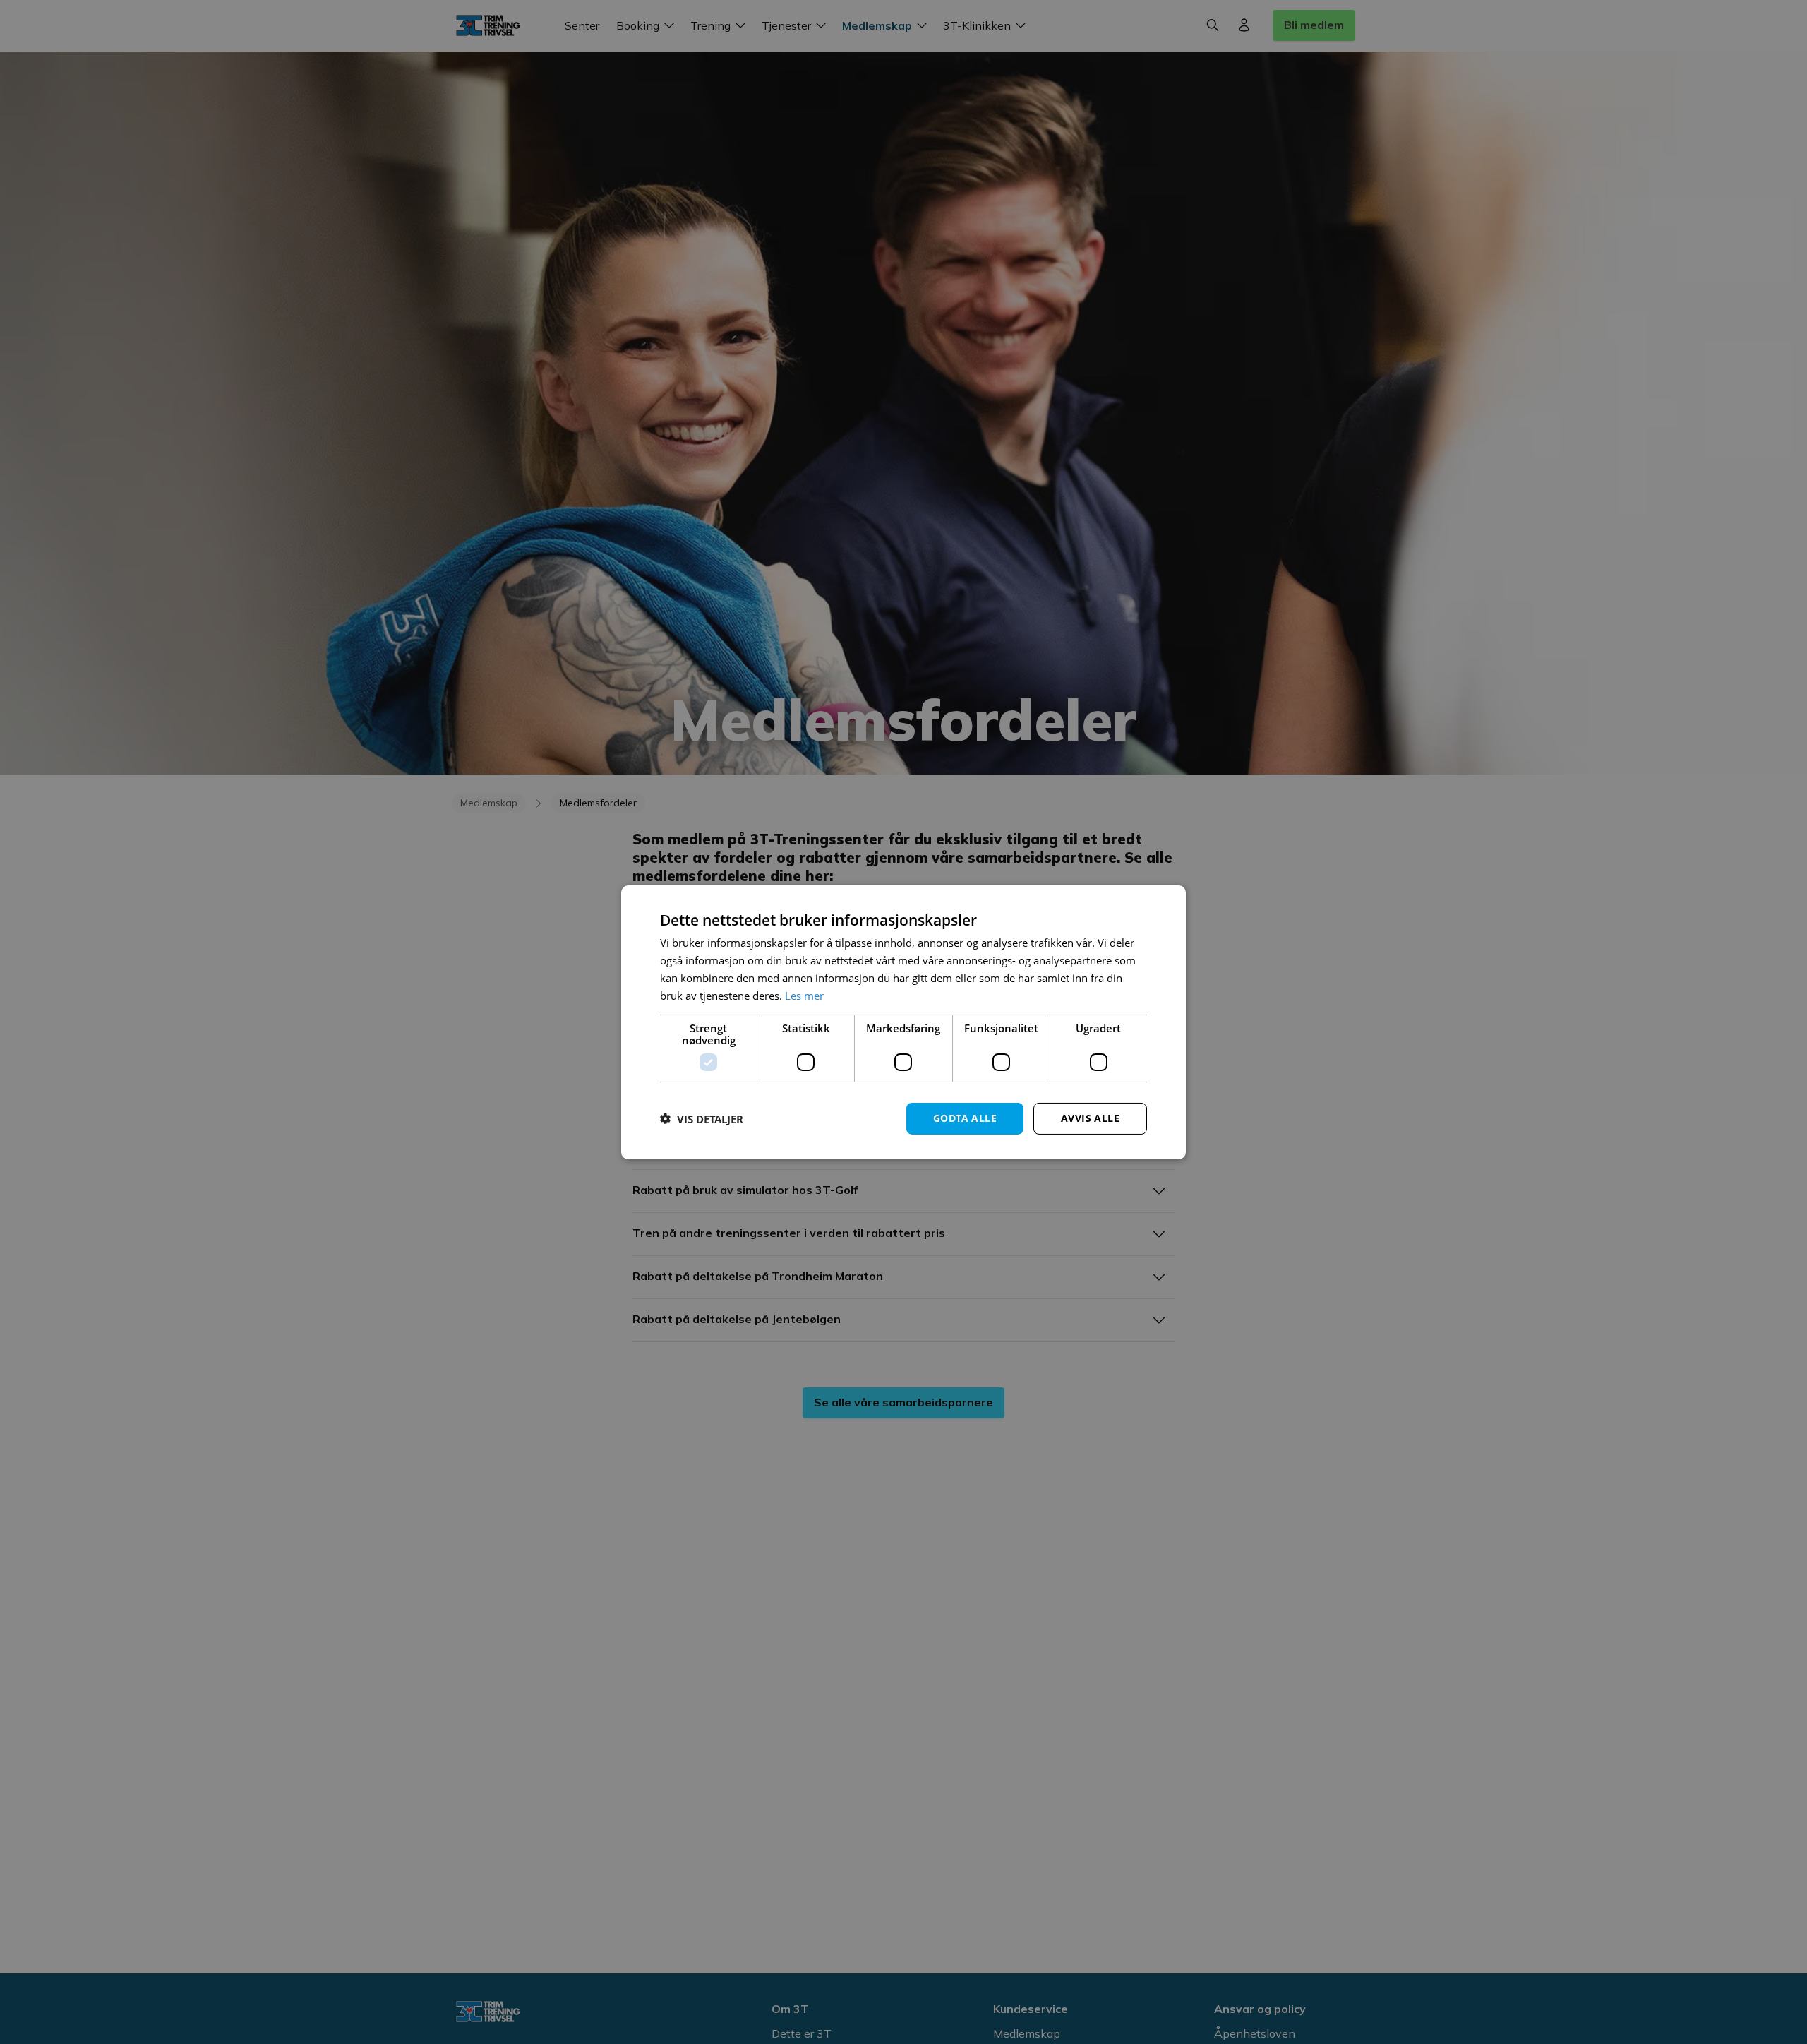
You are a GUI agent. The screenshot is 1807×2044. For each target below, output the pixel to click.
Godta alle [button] (965, 1118)
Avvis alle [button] (1090, 1118)
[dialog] (903, 1022)
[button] (702, 1118)
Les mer (804, 995)
